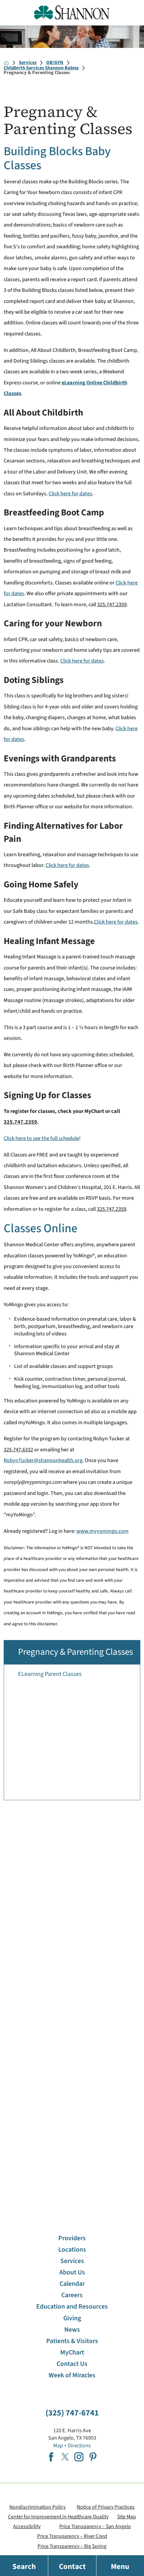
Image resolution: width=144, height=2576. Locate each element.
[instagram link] (79, 2457)
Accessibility (27, 2526)
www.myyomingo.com (102, 1531)
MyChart (72, 2352)
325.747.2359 (112, 604)
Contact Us (72, 2364)
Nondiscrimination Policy (38, 2507)
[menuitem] (72, 1674)
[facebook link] (51, 2457)
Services (28, 63)
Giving (72, 2318)
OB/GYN (55, 63)
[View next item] (138, 2185)
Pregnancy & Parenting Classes (76, 1652)
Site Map (127, 2517)
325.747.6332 (18, 1450)
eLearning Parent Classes (50, 1674)
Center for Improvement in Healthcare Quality (58, 2517)
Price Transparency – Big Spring (72, 2546)
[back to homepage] (6, 63)
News (72, 2330)
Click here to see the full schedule (41, 1138)
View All (121, 2007)
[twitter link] (65, 2457)
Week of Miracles (72, 2375)
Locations (72, 2250)
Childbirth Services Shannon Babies (41, 68)
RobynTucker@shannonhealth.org (43, 1460)
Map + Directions (72, 2445)
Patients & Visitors (72, 2341)
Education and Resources (72, 2307)
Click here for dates (70, 493)
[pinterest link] (93, 2457)
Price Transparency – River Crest (72, 2536)
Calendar (72, 2284)
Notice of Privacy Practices (106, 2507)
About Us (72, 2272)
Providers (72, 2238)
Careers (72, 2295)
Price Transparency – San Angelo (95, 2526)
